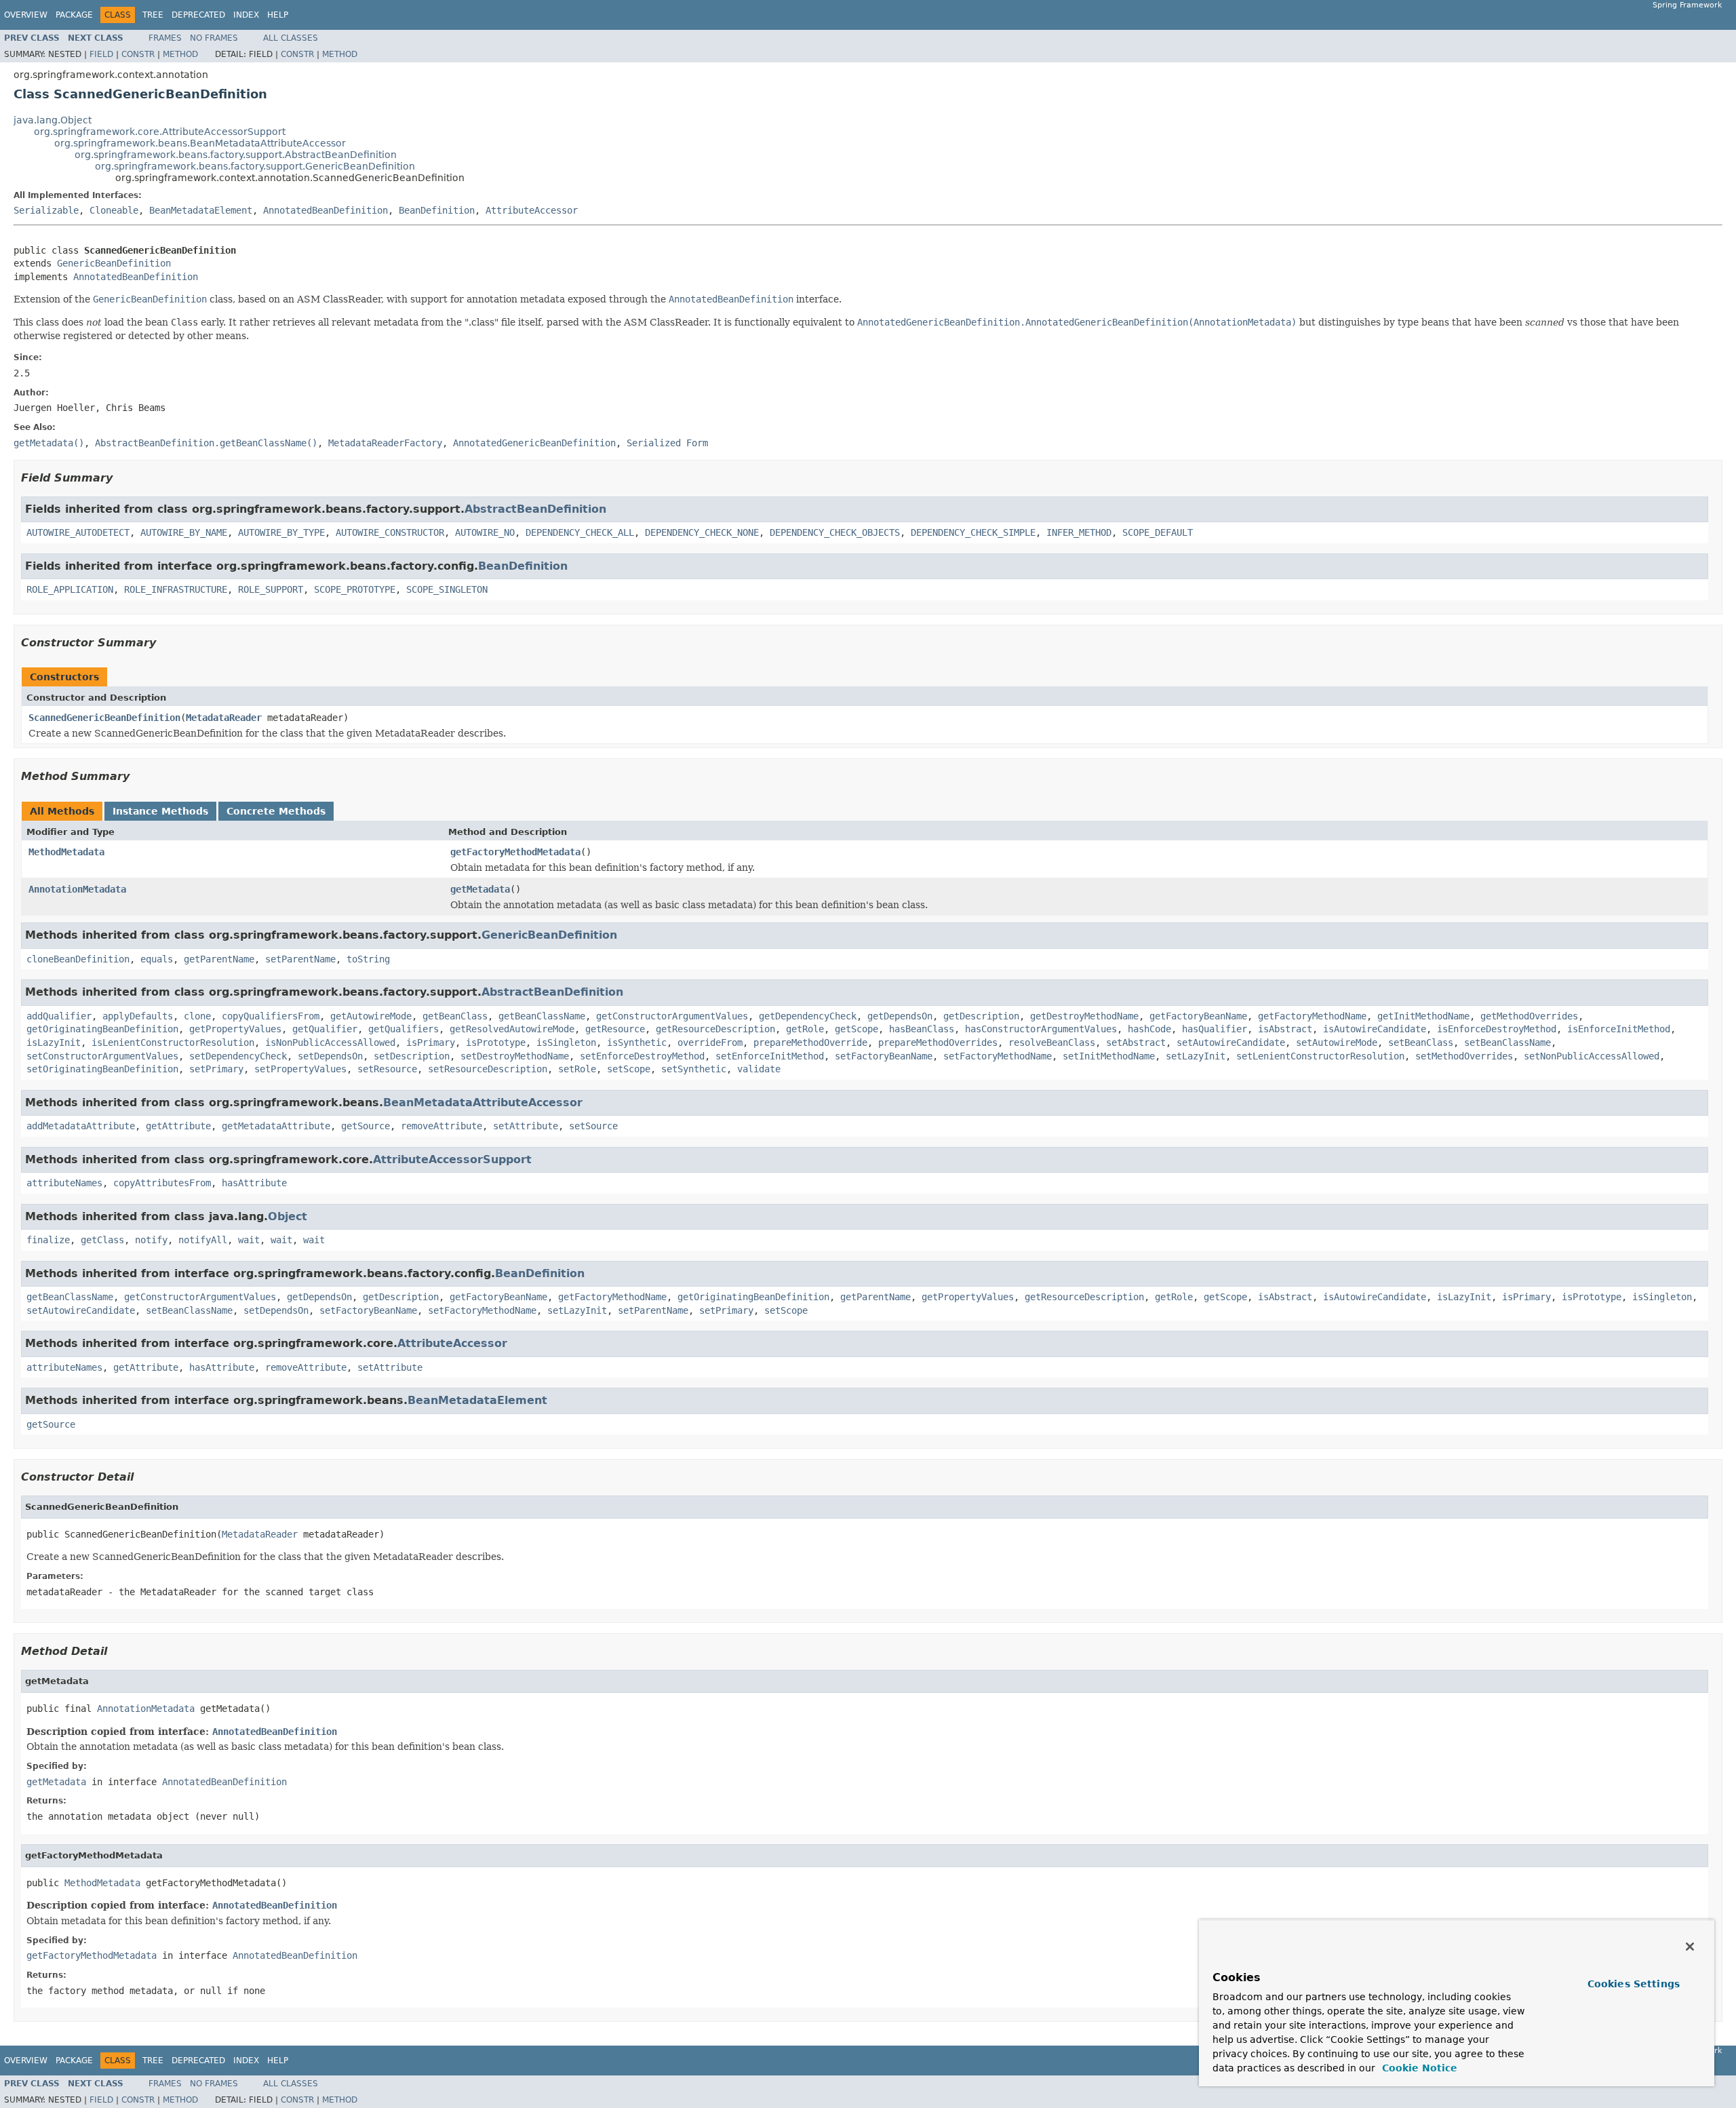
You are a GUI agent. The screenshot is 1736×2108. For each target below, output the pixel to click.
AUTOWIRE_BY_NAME (184, 532)
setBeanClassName (1507, 1042)
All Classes (291, 38)
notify (151, 1240)
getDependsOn (900, 1016)
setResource (387, 1069)
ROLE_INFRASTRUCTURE (176, 589)
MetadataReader (224, 718)
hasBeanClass (922, 1029)
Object (288, 1216)
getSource (366, 1126)
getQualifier (325, 1029)
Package (74, 15)
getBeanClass (455, 1016)
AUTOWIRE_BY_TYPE (281, 532)
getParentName (219, 959)
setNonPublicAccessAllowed (1592, 1056)
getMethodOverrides (1529, 1016)
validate (759, 1069)
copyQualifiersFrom (271, 1016)
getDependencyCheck (808, 1016)
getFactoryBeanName (1198, 1016)
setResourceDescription (488, 1069)
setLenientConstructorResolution (1320, 1056)
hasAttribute (254, 1183)
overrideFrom (710, 1042)
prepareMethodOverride (810, 1042)
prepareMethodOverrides (938, 1042)
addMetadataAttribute (81, 1126)
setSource (593, 1126)
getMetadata (480, 889)
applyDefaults (138, 1016)
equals (157, 959)
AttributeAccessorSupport (452, 1159)
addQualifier (59, 1016)
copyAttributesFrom (162, 1183)
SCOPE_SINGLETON (447, 589)
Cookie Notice (1418, 2068)
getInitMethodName (1423, 1016)
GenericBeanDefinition (114, 263)
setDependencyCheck (238, 1056)
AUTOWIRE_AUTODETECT (78, 532)
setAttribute (526, 1126)
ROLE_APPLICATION (70, 589)
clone (197, 1016)
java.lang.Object (53, 120)
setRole (577, 1069)
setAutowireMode (1337, 1042)
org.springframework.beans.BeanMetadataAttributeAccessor (200, 143)
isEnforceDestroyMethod (1497, 1029)
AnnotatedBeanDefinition (325, 210)
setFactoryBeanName (884, 1056)
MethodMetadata (66, 852)
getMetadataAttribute (276, 1126)
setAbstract (1136, 1042)
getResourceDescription (715, 1029)
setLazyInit (1196, 1056)
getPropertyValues (235, 1029)
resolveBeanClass (1052, 1042)
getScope (856, 1029)
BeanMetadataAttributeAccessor (483, 1102)
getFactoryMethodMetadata (515, 852)
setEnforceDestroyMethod (642, 1056)
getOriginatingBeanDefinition (102, 1029)
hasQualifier (1215, 1029)
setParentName (300, 959)
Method (180, 54)
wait (249, 1240)
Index (246, 15)
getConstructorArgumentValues (672, 1016)
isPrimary (431, 1042)
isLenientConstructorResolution (173, 1042)
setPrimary (216, 1069)
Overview (26, 15)
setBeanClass (1421, 1042)
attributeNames (64, 1183)
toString (368, 959)
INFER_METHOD (1079, 532)
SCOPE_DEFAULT (1158, 532)
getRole (805, 1029)
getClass (102, 1240)
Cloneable (114, 210)
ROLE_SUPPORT (271, 589)
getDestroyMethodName (1084, 1016)
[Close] (1690, 1947)
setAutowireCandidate (1231, 1042)
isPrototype (496, 1042)
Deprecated (198, 15)
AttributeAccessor (532, 210)
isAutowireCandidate (1375, 1029)
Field (101, 54)
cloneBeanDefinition (78, 959)
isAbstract (1285, 1029)
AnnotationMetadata (77, 889)
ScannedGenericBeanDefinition (104, 718)
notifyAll (203, 1240)
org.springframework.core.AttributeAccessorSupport (160, 132)
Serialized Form (667, 443)
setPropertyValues (300, 1069)
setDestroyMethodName (515, 1056)
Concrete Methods (276, 811)
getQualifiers (403, 1029)
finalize (48, 1240)
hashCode (1149, 1029)
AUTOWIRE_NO (485, 532)
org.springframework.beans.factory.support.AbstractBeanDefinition (236, 155)
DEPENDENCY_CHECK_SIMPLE (973, 532)
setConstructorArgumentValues (102, 1056)
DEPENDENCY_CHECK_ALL (580, 532)
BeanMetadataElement (201, 210)
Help (278, 15)
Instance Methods (160, 811)
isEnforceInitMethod (1619, 1029)
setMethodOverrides (1464, 1056)
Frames (165, 38)
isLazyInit (54, 1042)
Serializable (46, 210)
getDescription (981, 1016)
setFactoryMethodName (998, 1056)
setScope (629, 1069)
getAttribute (178, 1126)
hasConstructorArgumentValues (1041, 1029)
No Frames (214, 38)
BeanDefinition (437, 210)
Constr (138, 54)
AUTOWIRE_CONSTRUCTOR (390, 532)
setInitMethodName (1109, 1056)
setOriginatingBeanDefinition (102, 1069)
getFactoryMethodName (1312, 1016)
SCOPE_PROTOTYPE (355, 589)
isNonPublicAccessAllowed (330, 1042)
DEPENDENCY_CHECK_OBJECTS (835, 532)
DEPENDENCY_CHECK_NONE (702, 532)
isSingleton (566, 1042)
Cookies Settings (1634, 1984)
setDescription (412, 1056)
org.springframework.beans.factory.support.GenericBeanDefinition (255, 166)
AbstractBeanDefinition (535, 509)
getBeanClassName (542, 1016)
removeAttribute (441, 1126)
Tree (153, 15)
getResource (615, 1029)
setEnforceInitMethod (770, 1056)
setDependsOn (330, 1056)
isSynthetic (637, 1042)
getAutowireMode (371, 1016)
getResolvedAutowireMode (512, 1029)
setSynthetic (694, 1069)
